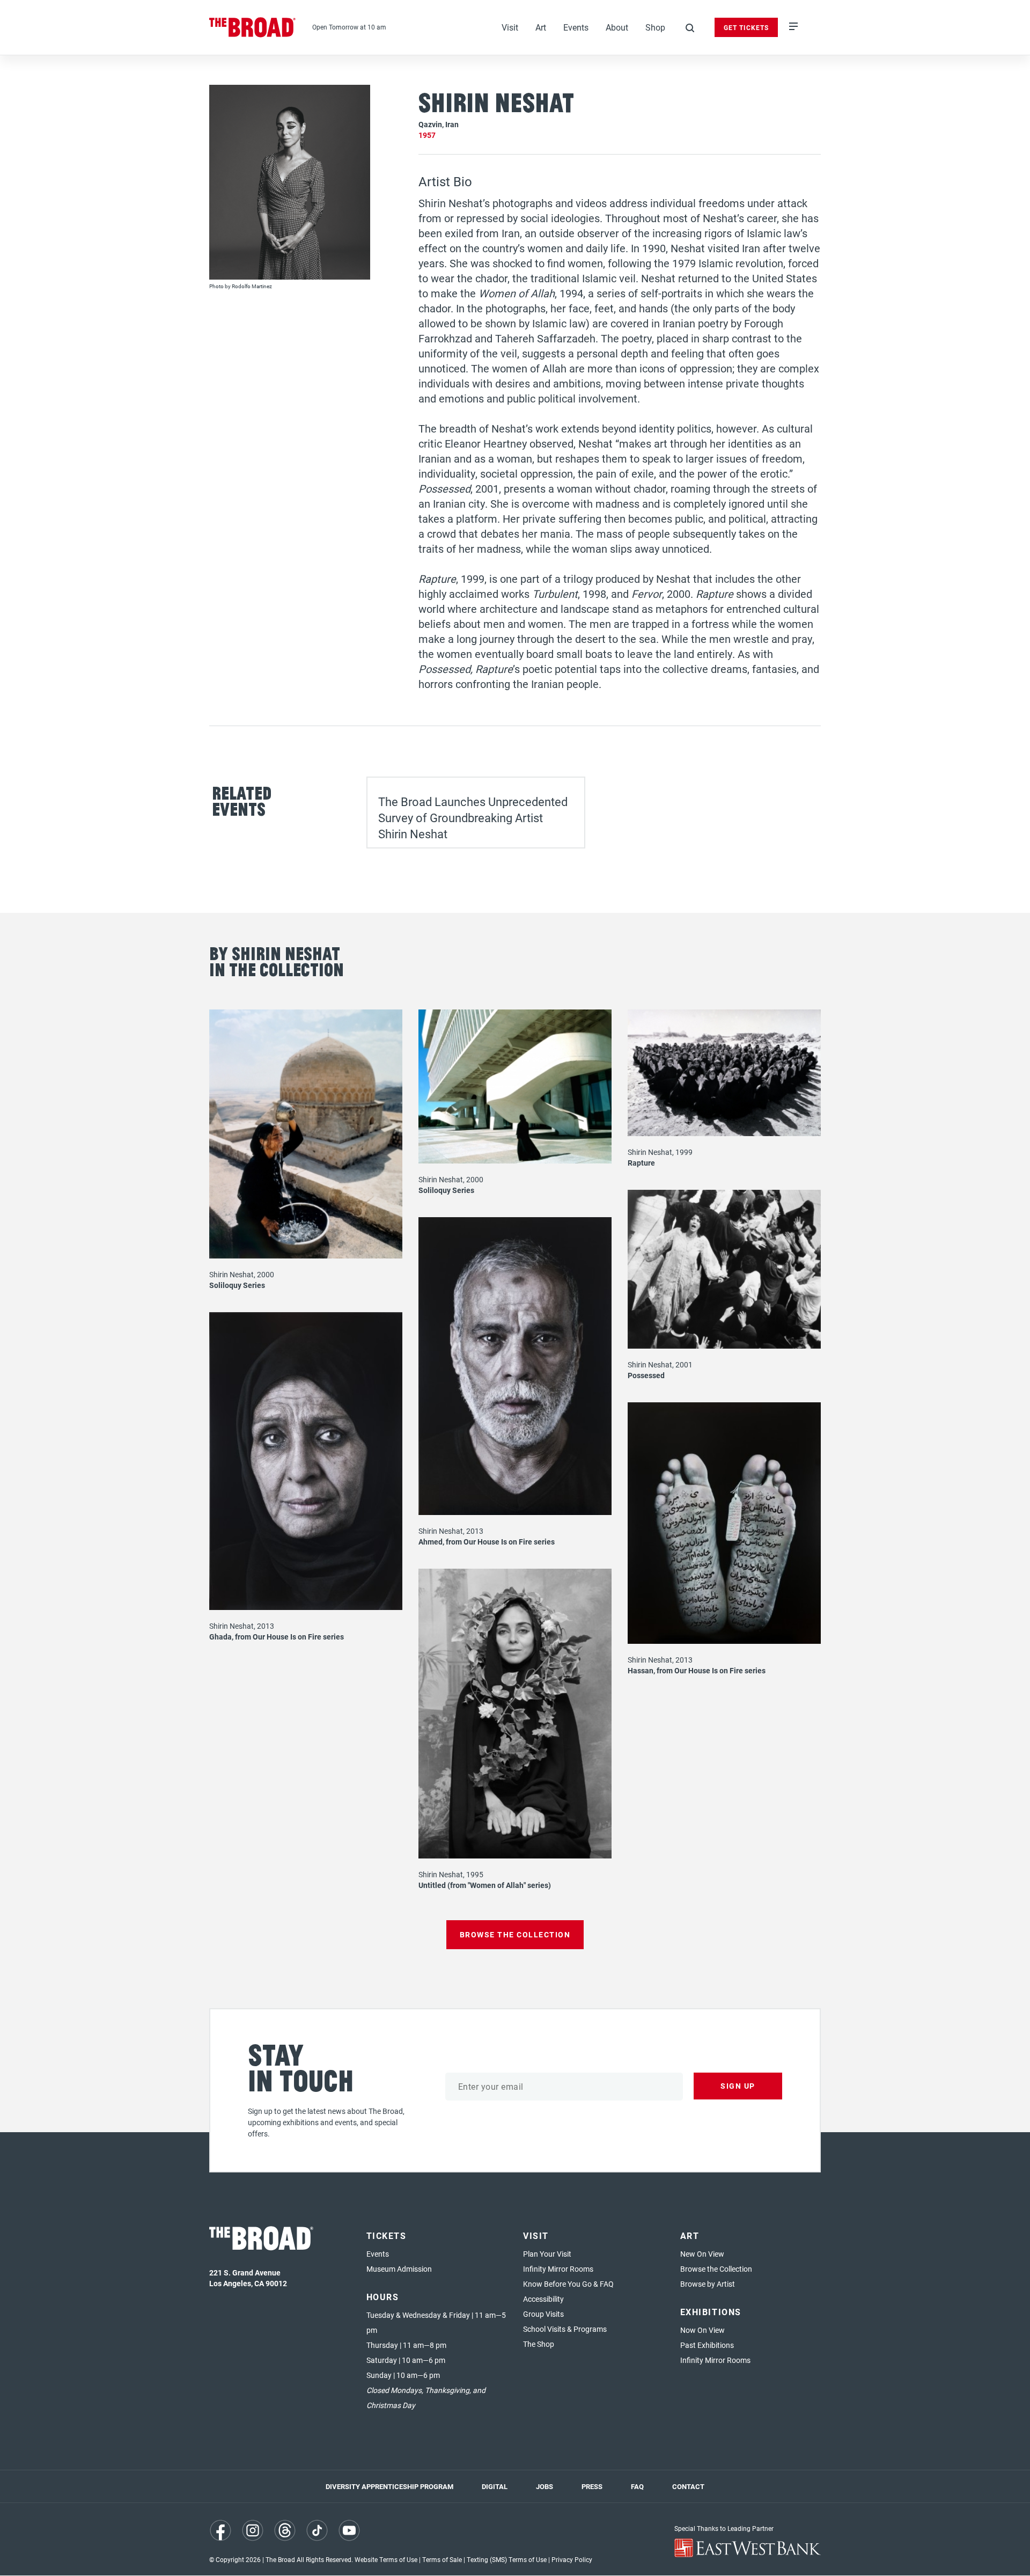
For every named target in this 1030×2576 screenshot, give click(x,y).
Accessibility (543, 2299)
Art (541, 27)
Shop (655, 27)
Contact (688, 2486)
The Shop (539, 2344)
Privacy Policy (572, 2559)
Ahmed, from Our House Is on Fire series (487, 1542)
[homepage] (253, 27)
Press (592, 2486)
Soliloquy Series (237, 1285)
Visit (510, 27)
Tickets (387, 2235)
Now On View (702, 2330)
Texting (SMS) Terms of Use (507, 2559)
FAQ (637, 2486)
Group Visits (543, 2314)
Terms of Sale (442, 2559)
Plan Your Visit (547, 2254)
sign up (738, 2086)
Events (576, 27)
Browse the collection (515, 1934)
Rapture (641, 1163)
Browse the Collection (716, 2269)
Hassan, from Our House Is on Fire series (697, 1670)
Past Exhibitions (707, 2345)
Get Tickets (746, 27)
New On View (702, 2254)
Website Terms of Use (386, 2559)
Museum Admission (399, 2269)
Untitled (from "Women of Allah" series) (485, 1885)
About (617, 27)
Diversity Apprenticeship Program (389, 2486)
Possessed (646, 1375)
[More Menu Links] (793, 27)
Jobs (545, 2486)
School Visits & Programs (565, 2329)
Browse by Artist (708, 2284)
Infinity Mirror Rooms (558, 2269)
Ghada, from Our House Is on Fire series (277, 1637)
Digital (495, 2486)
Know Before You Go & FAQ (568, 2284)
